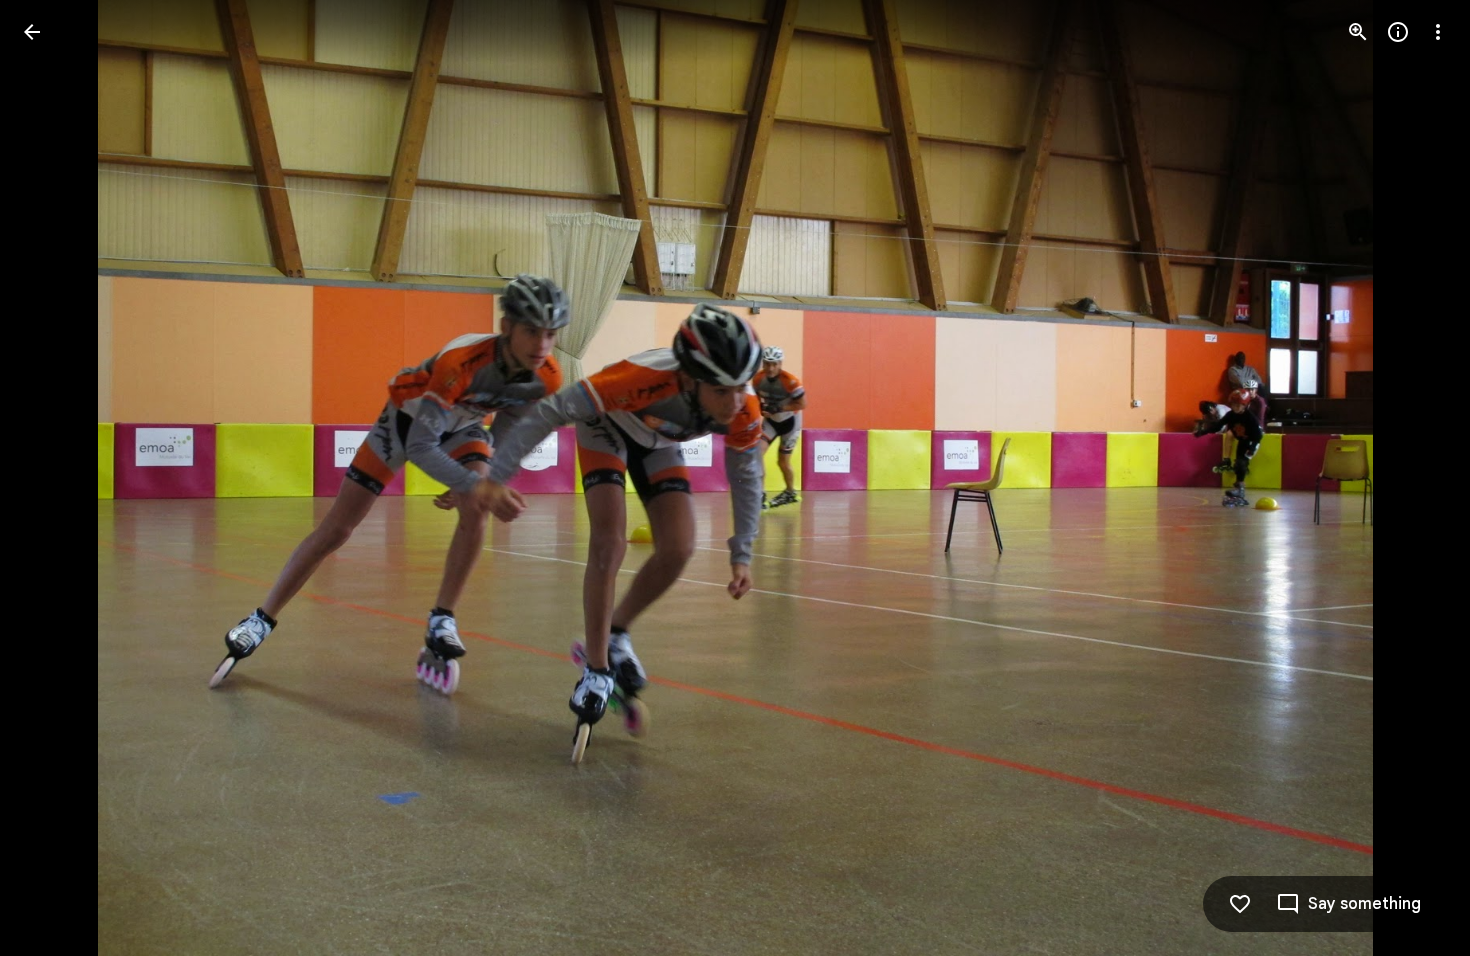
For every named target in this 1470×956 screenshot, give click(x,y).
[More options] (1438, 32)
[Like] (1240, 904)
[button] (56, 478)
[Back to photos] (32, 32)
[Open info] (1398, 32)
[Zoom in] (1358, 32)
